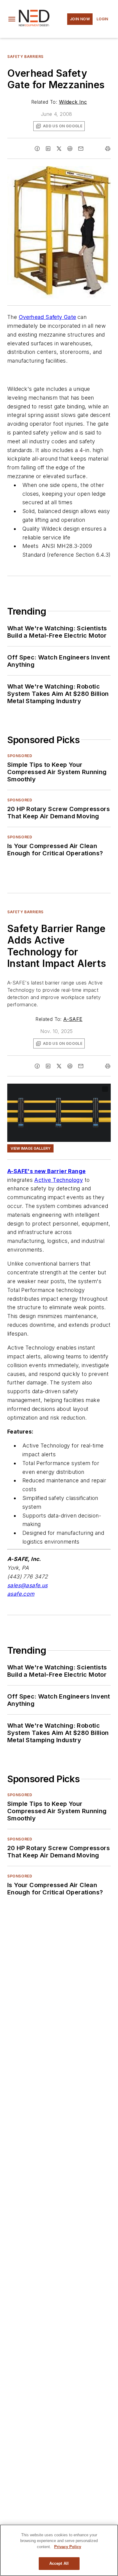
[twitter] (59, 149)
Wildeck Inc (73, 102)
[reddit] (70, 149)
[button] (12, 19)
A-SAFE (73, 1019)
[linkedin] (48, 149)
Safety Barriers (25, 57)
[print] (108, 149)
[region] (59, 2550)
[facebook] (37, 149)
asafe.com (21, 1594)
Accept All (59, 2563)
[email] (81, 149)
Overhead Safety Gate (48, 317)
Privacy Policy (68, 2547)
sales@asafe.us (28, 1585)
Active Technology (59, 1180)
